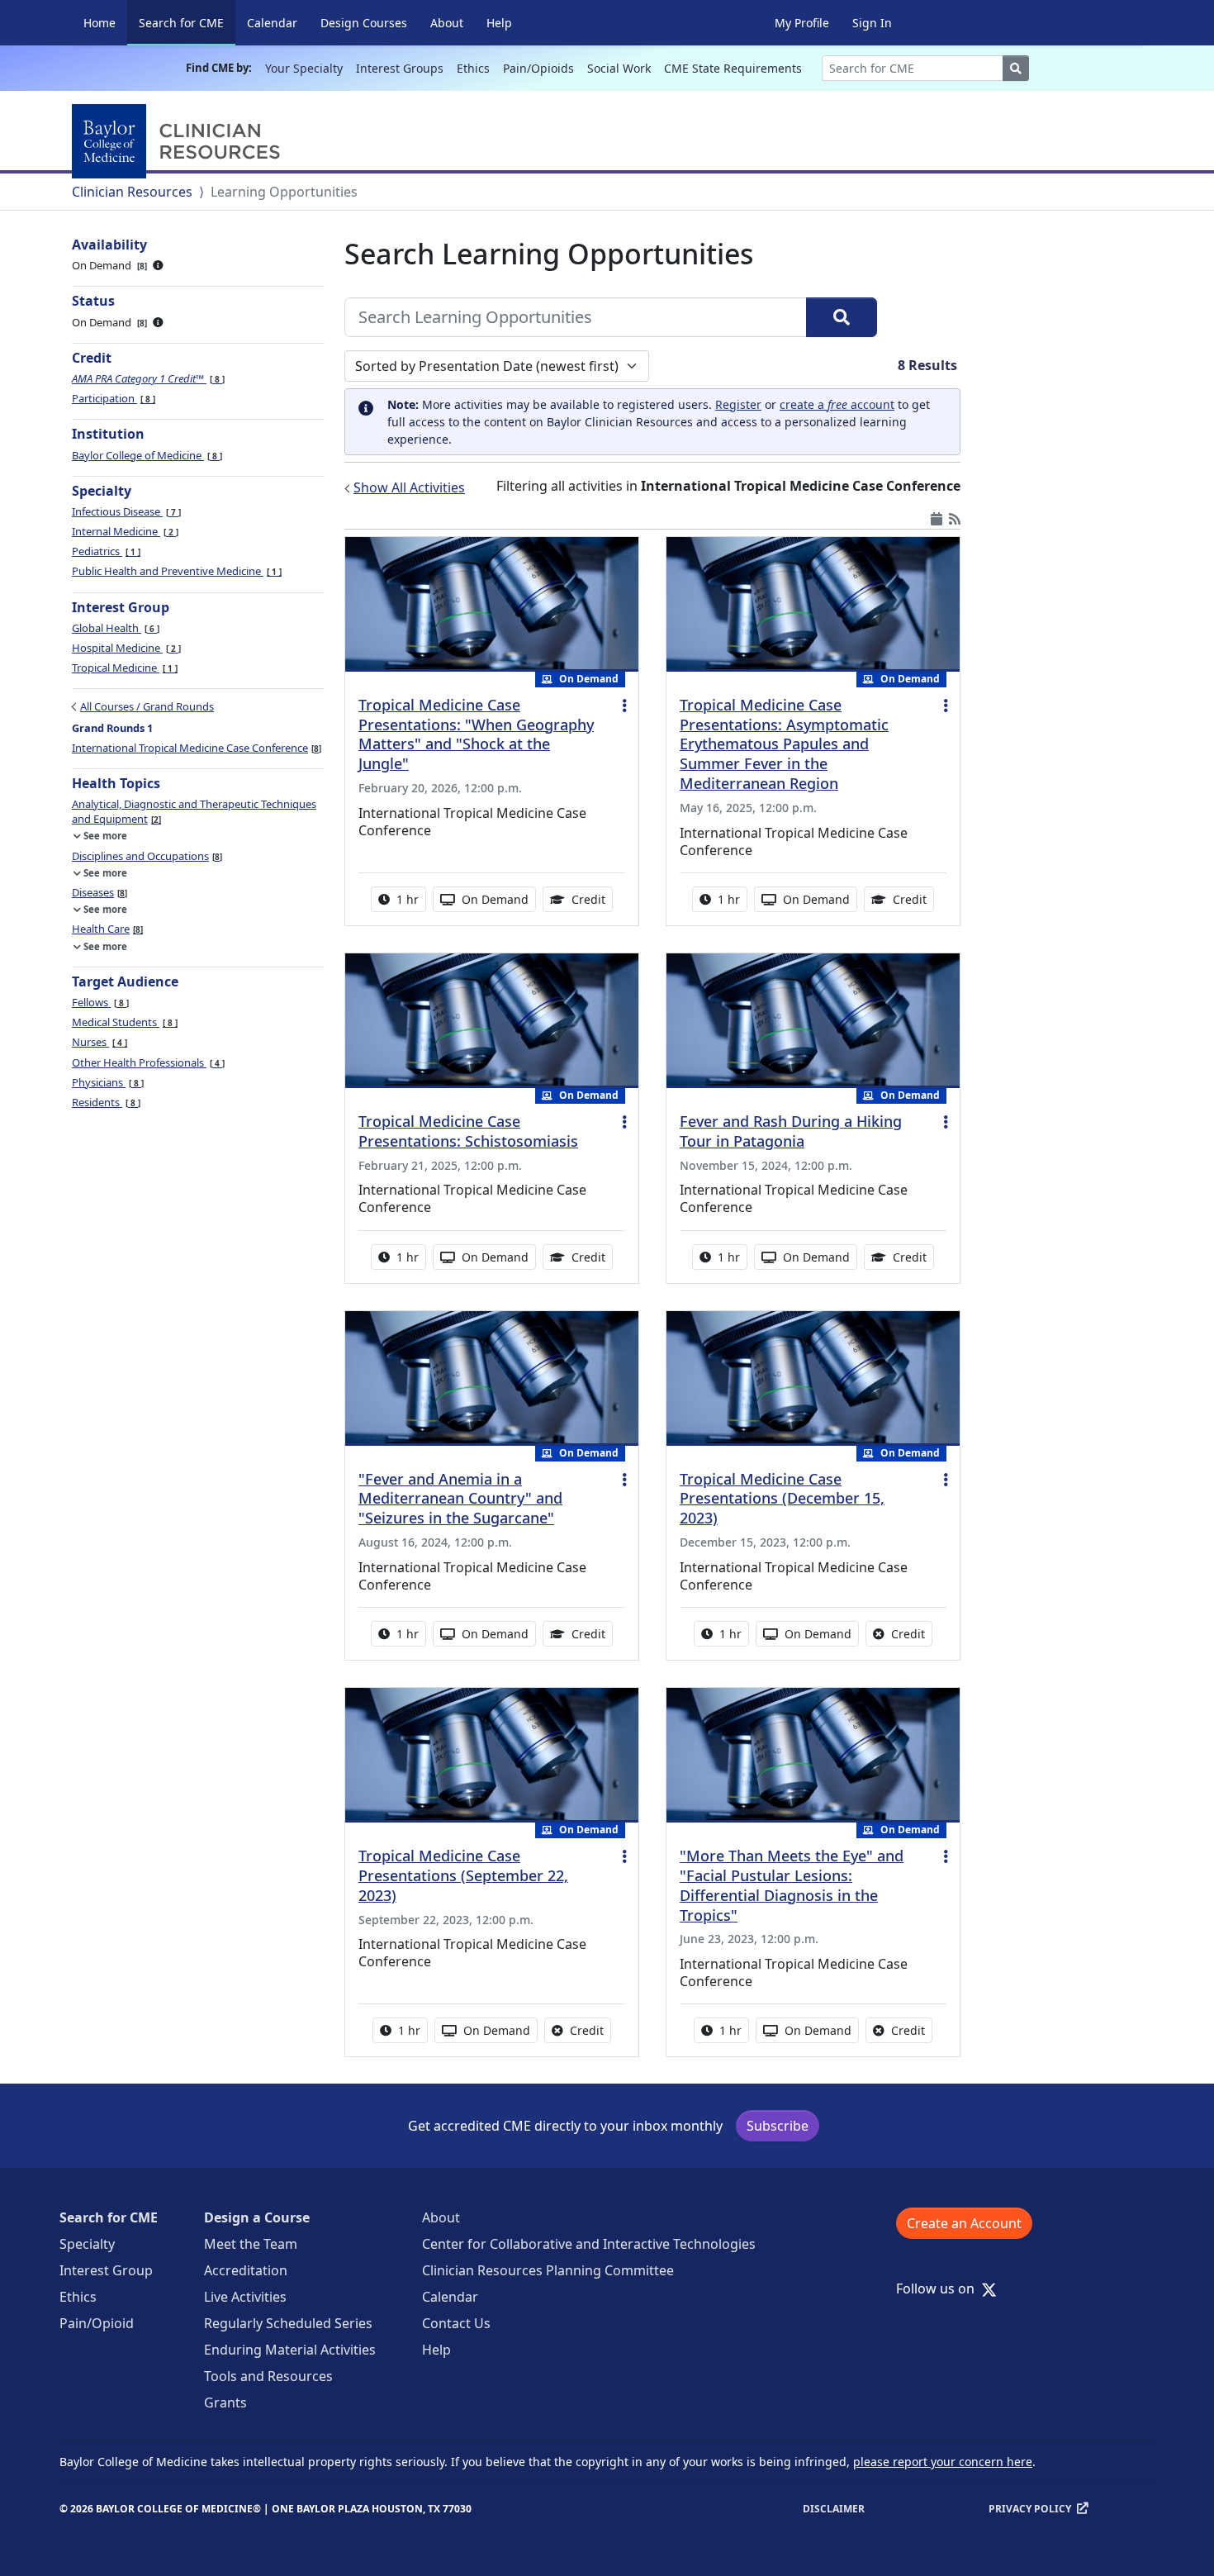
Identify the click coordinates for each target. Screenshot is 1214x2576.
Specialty (87, 2244)
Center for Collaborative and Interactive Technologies (589, 2244)
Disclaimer (834, 2509)
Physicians (107, 1082)
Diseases (98, 892)
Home (100, 23)
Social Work (619, 68)
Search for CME (187, 22)
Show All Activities (409, 487)
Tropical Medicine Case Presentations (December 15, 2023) (782, 1499)
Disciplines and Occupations (146, 856)
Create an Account (964, 2223)
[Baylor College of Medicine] (179, 141)
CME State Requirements (733, 68)
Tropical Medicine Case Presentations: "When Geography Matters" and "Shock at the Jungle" (476, 734)
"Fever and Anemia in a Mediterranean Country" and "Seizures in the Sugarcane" (460, 1499)
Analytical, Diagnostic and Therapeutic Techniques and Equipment (194, 811)
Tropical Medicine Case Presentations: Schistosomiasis (468, 1131)
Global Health (114, 628)
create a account (837, 404)
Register (738, 404)
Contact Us (456, 2323)
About (447, 23)
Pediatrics (105, 551)
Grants (225, 2403)
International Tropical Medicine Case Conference (195, 748)
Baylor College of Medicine (146, 455)
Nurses (98, 1042)
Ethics (473, 68)
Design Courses (364, 23)
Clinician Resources (132, 192)
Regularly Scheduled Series (288, 2323)
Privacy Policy (1030, 2509)
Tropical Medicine (123, 668)
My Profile (802, 23)
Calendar (272, 23)
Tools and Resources (268, 2376)
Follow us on (940, 2288)
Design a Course (257, 2217)
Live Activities (245, 2297)
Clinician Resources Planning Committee (548, 2270)
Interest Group (106, 2270)
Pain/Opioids (538, 68)
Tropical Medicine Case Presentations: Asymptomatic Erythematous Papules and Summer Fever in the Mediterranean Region (784, 744)
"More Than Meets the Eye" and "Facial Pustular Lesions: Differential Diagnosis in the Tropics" (792, 1885)
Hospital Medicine (125, 648)
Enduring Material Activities (290, 2350)
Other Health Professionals (147, 1062)
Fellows (99, 1002)
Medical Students (123, 1022)
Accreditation (246, 2270)
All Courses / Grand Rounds (147, 706)
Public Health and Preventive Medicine (175, 571)
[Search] (842, 317)
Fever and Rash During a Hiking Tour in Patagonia (791, 1131)
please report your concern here (943, 2462)
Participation (112, 398)
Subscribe (778, 2126)
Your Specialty (304, 68)
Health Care (106, 929)
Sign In (872, 23)
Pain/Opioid (97, 2323)
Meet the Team (251, 2244)
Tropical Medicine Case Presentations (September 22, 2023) (463, 1875)
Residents (105, 1102)
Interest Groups (400, 68)
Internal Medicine (124, 531)
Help (499, 23)
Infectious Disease (125, 511)
